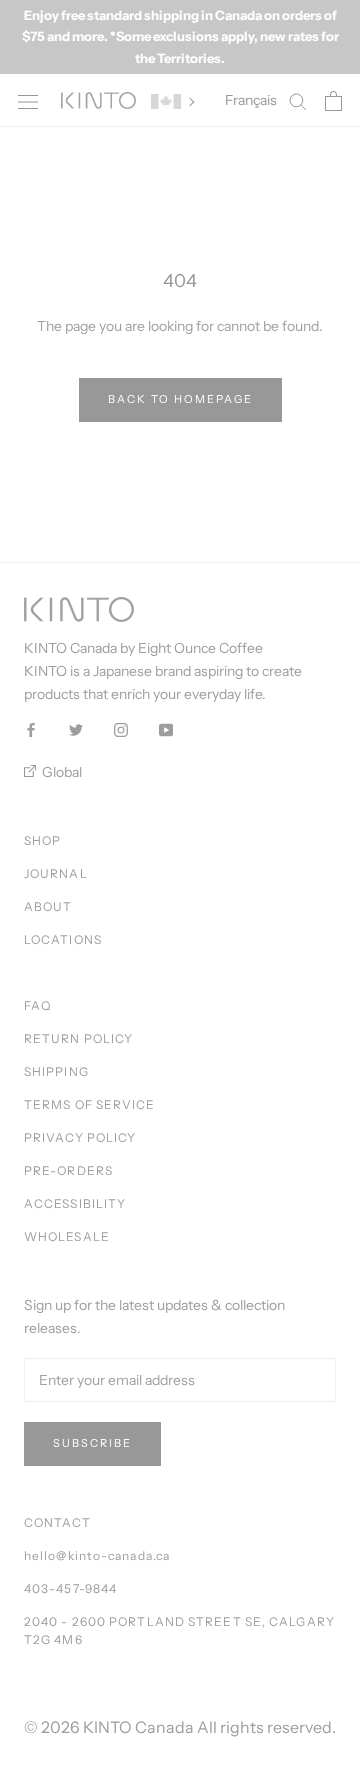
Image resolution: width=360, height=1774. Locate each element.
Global (60, 772)
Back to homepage (180, 399)
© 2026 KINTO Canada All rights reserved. (180, 1727)
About (48, 906)
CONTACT (57, 1522)
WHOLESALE (67, 1236)
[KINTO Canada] (98, 100)
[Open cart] (333, 101)
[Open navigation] (28, 100)
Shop (42, 840)
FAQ (37, 1005)
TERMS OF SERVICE (90, 1104)
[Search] (298, 100)
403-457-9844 (70, 1588)
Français (251, 100)
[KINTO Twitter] (76, 728)
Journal (56, 873)
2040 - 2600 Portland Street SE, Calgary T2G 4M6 (179, 1630)
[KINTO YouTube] (166, 728)
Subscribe (92, 1443)
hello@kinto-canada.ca (97, 1555)
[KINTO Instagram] (121, 728)
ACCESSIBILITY (75, 1203)
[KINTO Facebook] (31, 728)
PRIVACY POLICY (80, 1137)
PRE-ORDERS (68, 1170)
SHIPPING (56, 1071)
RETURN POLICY (78, 1038)
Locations (63, 939)
